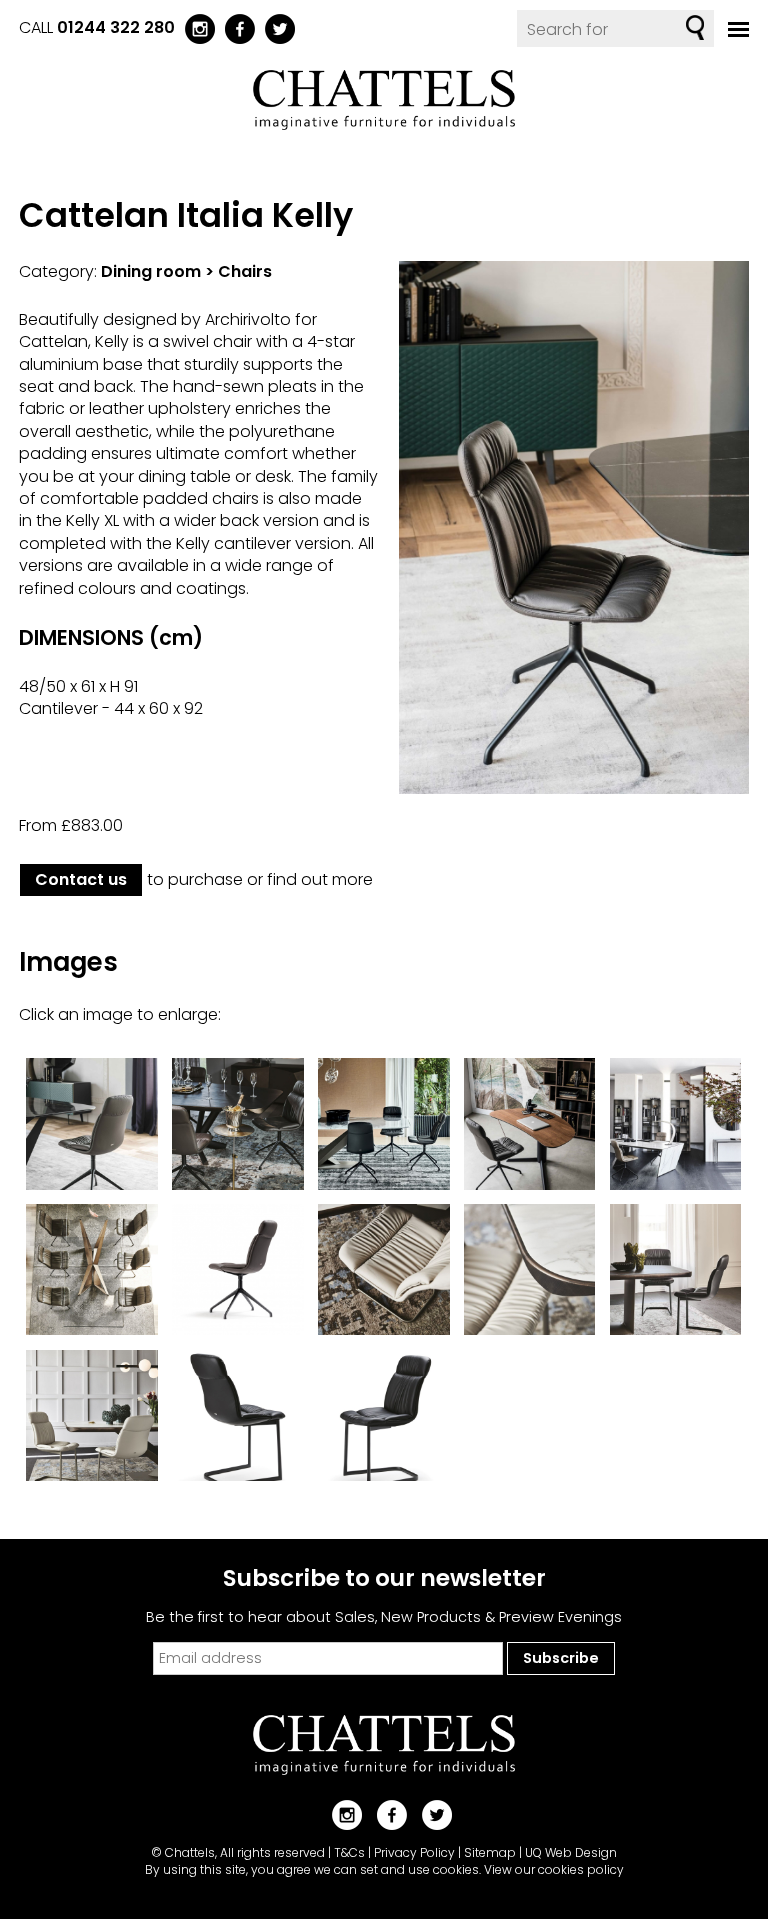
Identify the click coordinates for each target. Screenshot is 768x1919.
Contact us (81, 879)
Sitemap (490, 1852)
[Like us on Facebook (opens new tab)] (235, 27)
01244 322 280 (116, 27)
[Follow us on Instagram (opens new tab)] (195, 27)
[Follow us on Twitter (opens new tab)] (275, 27)
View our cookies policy (554, 1869)
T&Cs (349, 1852)
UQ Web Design (571, 1852)
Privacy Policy (414, 1852)
